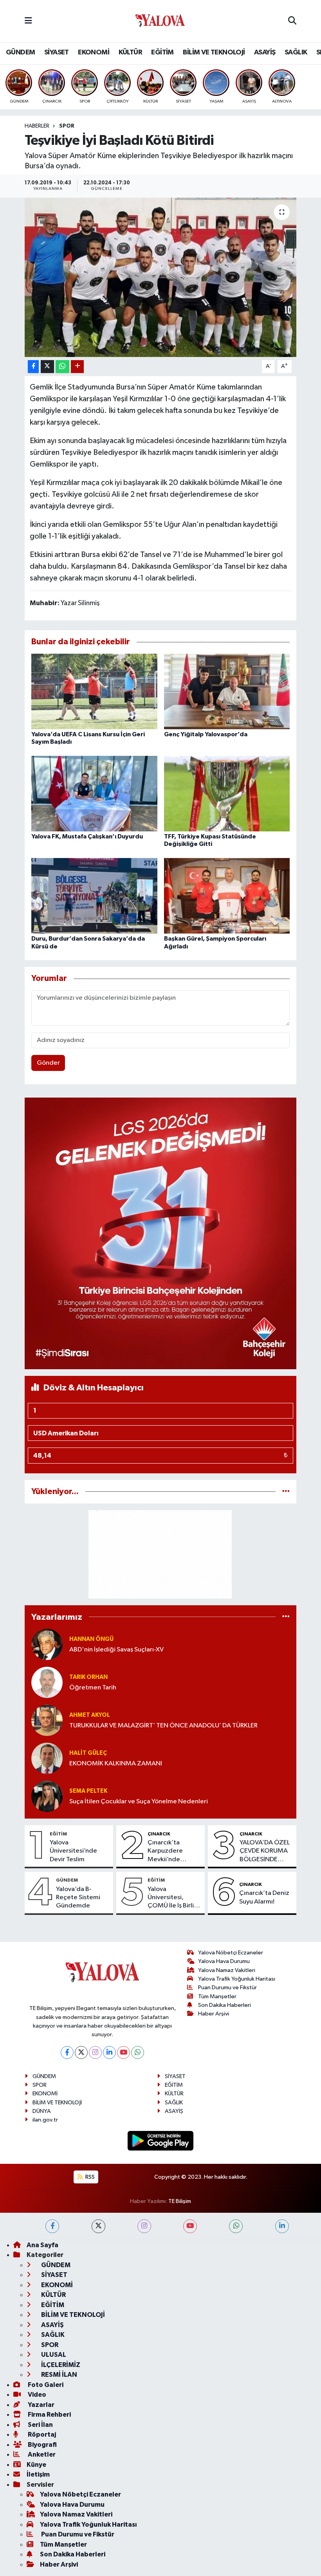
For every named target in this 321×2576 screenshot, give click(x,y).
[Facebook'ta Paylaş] (33, 367)
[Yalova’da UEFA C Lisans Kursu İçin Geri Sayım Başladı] (94, 691)
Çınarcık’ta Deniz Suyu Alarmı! (264, 1897)
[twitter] (98, 2226)
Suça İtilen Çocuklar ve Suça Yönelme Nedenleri (139, 1802)
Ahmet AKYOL (90, 1715)
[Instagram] (95, 2052)
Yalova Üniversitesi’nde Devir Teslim (73, 1851)
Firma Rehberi (49, 2415)
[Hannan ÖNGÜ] (47, 1644)
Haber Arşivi (214, 2014)
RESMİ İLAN (59, 2375)
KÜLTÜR (130, 52)
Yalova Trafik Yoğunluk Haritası (237, 1979)
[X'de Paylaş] (47, 367)
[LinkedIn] (109, 2052)
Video (36, 2395)
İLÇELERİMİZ (60, 2365)
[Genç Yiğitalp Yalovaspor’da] (227, 691)
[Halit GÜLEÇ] (47, 1758)
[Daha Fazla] (77, 367)
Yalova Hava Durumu (224, 1961)
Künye (36, 2465)
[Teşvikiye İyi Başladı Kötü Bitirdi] (161, 277)
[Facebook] (67, 2052)
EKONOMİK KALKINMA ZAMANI (116, 1764)
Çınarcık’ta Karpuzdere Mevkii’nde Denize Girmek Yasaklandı (169, 1851)
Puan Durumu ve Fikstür (227, 1987)
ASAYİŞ (265, 52)
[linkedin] (282, 2226)
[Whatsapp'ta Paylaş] (62, 367)
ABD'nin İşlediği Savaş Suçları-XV (116, 1650)
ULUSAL (53, 2355)
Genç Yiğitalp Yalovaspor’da (206, 734)
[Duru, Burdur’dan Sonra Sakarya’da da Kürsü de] (94, 896)
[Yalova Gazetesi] (160, 21)
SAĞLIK (296, 52)
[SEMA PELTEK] (47, 1796)
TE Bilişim (180, 2201)
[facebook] (52, 2226)
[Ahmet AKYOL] (47, 1720)
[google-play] (161, 2141)
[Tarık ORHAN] (47, 1682)
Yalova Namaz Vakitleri (227, 1970)
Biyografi (42, 2445)
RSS (89, 2177)
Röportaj (41, 2434)
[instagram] (144, 2226)
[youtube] (190, 2226)
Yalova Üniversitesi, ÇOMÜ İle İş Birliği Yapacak (174, 1898)
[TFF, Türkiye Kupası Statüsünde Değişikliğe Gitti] (227, 794)
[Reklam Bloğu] (161, 1233)
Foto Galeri (45, 2385)
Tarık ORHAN (88, 1677)
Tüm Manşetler (217, 1996)
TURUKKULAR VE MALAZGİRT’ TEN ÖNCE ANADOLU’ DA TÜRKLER (163, 1726)
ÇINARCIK (159, 1834)
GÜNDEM (20, 52)
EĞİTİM (162, 52)
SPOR (67, 126)
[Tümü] (286, 1492)
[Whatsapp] (138, 2052)
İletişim (38, 2474)
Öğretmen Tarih (93, 1688)
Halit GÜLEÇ (88, 1753)
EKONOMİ (94, 52)
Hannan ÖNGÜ (91, 1639)
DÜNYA (42, 2111)
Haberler (37, 126)
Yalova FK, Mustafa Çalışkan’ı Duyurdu (87, 836)
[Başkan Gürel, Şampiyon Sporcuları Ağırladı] (227, 896)
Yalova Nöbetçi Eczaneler (231, 1953)
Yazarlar (41, 2405)
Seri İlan (40, 2425)
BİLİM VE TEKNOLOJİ (214, 52)
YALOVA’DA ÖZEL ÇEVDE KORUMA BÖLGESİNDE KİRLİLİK (265, 1851)
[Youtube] (124, 2052)
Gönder (48, 1063)
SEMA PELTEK (88, 1791)
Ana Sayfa (42, 2245)
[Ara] (292, 21)
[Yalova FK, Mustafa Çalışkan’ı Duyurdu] (94, 794)
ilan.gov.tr (45, 2120)
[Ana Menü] (28, 21)
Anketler (41, 2454)
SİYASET (57, 52)
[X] (81, 2052)
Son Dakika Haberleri (225, 2005)
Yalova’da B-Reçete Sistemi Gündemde (78, 1898)
